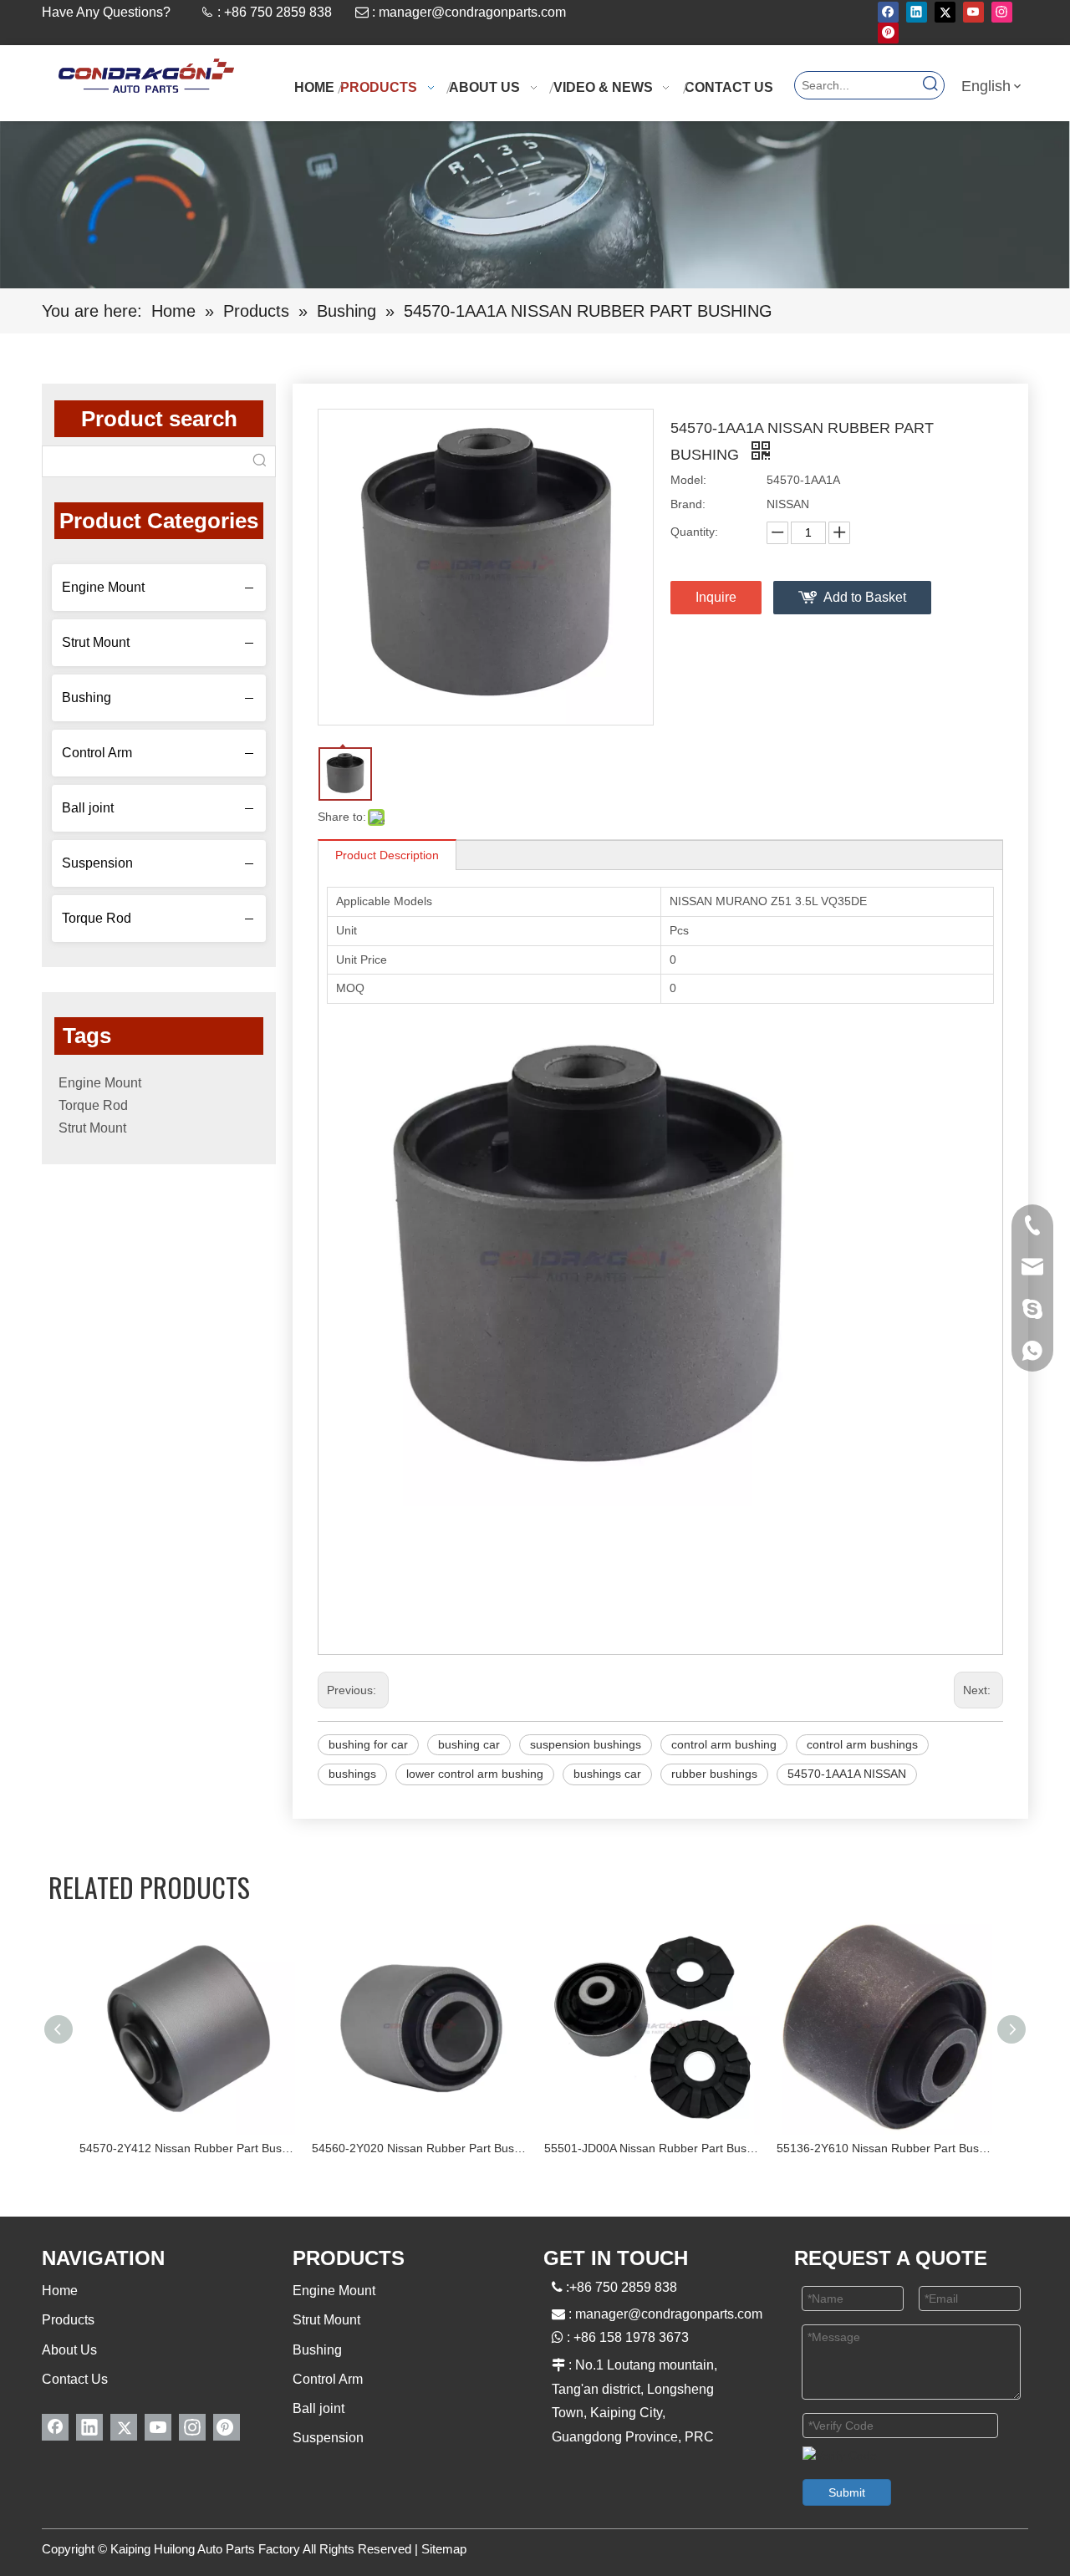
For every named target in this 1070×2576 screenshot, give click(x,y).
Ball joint (88, 808)
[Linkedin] (917, 12)
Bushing (87, 697)
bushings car (607, 1774)
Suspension (97, 863)
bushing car (469, 1744)
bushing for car (368, 1744)
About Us (69, 2350)
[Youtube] (973, 12)
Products (68, 2320)
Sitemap (444, 2549)
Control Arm (97, 753)
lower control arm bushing (475, 1774)
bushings (352, 1774)
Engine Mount (103, 587)
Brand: (688, 504)
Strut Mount (96, 642)
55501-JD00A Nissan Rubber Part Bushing (652, 2148)
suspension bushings (586, 1744)
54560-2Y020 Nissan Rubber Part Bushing (420, 2148)
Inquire (716, 597)
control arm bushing (724, 1744)
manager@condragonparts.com (472, 12)
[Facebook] (888, 12)
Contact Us (75, 2379)
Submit (847, 2492)
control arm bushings (862, 1744)
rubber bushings (714, 1774)
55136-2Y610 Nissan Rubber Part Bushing (884, 2148)
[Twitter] (945, 12)
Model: (688, 480)
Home (60, 2291)
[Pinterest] (888, 33)
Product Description (387, 855)
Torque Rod (97, 918)
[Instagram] (1002, 12)
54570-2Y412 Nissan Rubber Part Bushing (187, 2148)
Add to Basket (865, 597)
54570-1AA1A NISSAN (847, 1774)
